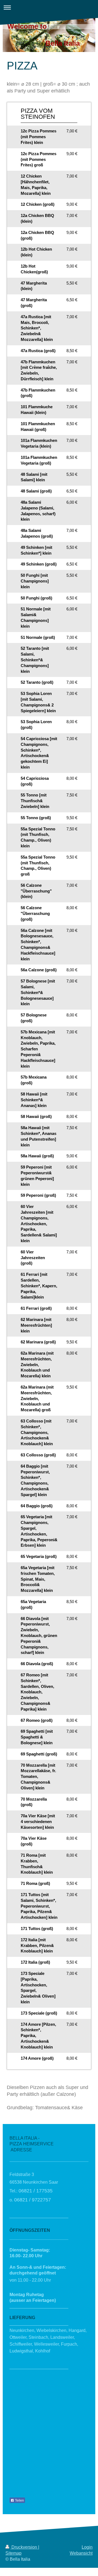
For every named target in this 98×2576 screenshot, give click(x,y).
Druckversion (24, 2547)
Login (87, 2547)
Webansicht (81, 2553)
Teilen (19, 2500)
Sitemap (13, 2553)
